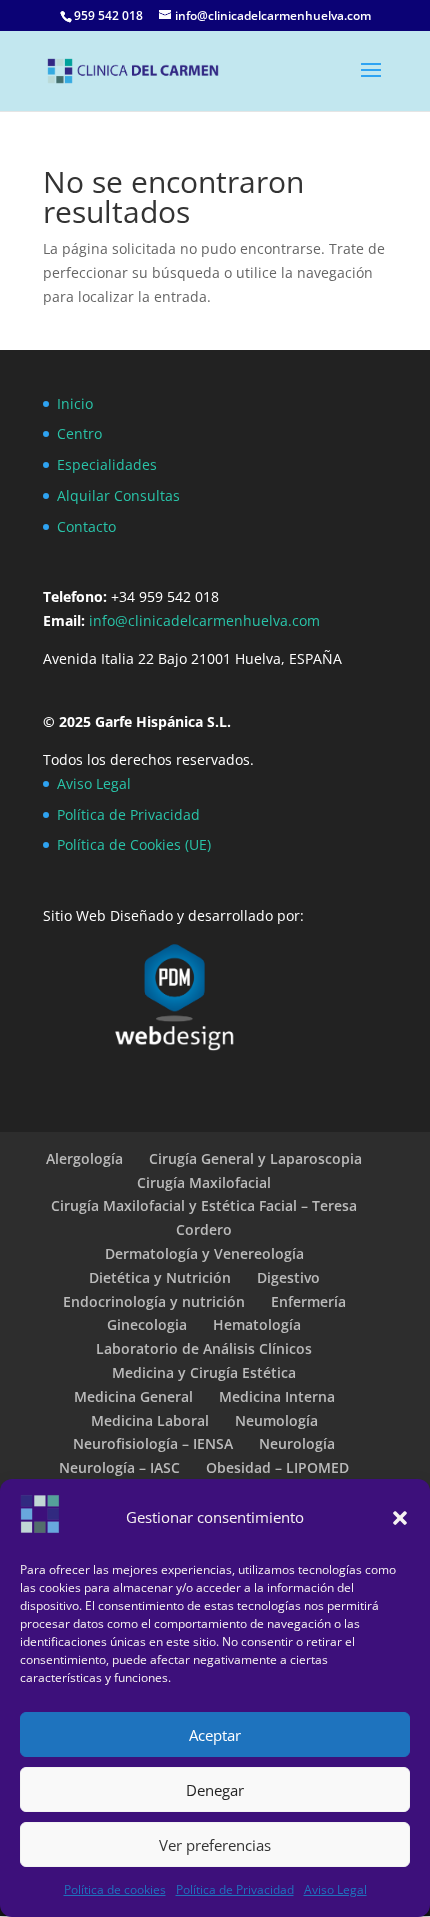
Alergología (84, 1158)
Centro (79, 433)
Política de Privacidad (235, 1889)
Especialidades (107, 464)
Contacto (86, 526)
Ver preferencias (215, 1845)
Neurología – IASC (119, 1467)
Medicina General (133, 1396)
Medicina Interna (277, 1396)
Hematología (257, 1324)
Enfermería (308, 1301)
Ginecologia (147, 1324)
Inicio (75, 403)
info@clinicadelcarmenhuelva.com (206, 620)
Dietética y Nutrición (160, 1277)
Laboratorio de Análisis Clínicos (204, 1348)
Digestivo (288, 1277)
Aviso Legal (335, 1889)
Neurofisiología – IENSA (153, 1443)
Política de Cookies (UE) (134, 844)
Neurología (297, 1443)
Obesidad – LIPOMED (277, 1467)
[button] (400, 1518)
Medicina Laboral (150, 1420)
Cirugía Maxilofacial (204, 1182)
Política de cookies (115, 1889)
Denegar (215, 1790)
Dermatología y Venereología (204, 1253)
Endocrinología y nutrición (154, 1301)
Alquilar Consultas (118, 495)
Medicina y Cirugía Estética (204, 1372)
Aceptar (215, 1735)
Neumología (276, 1420)
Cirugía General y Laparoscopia (255, 1158)
